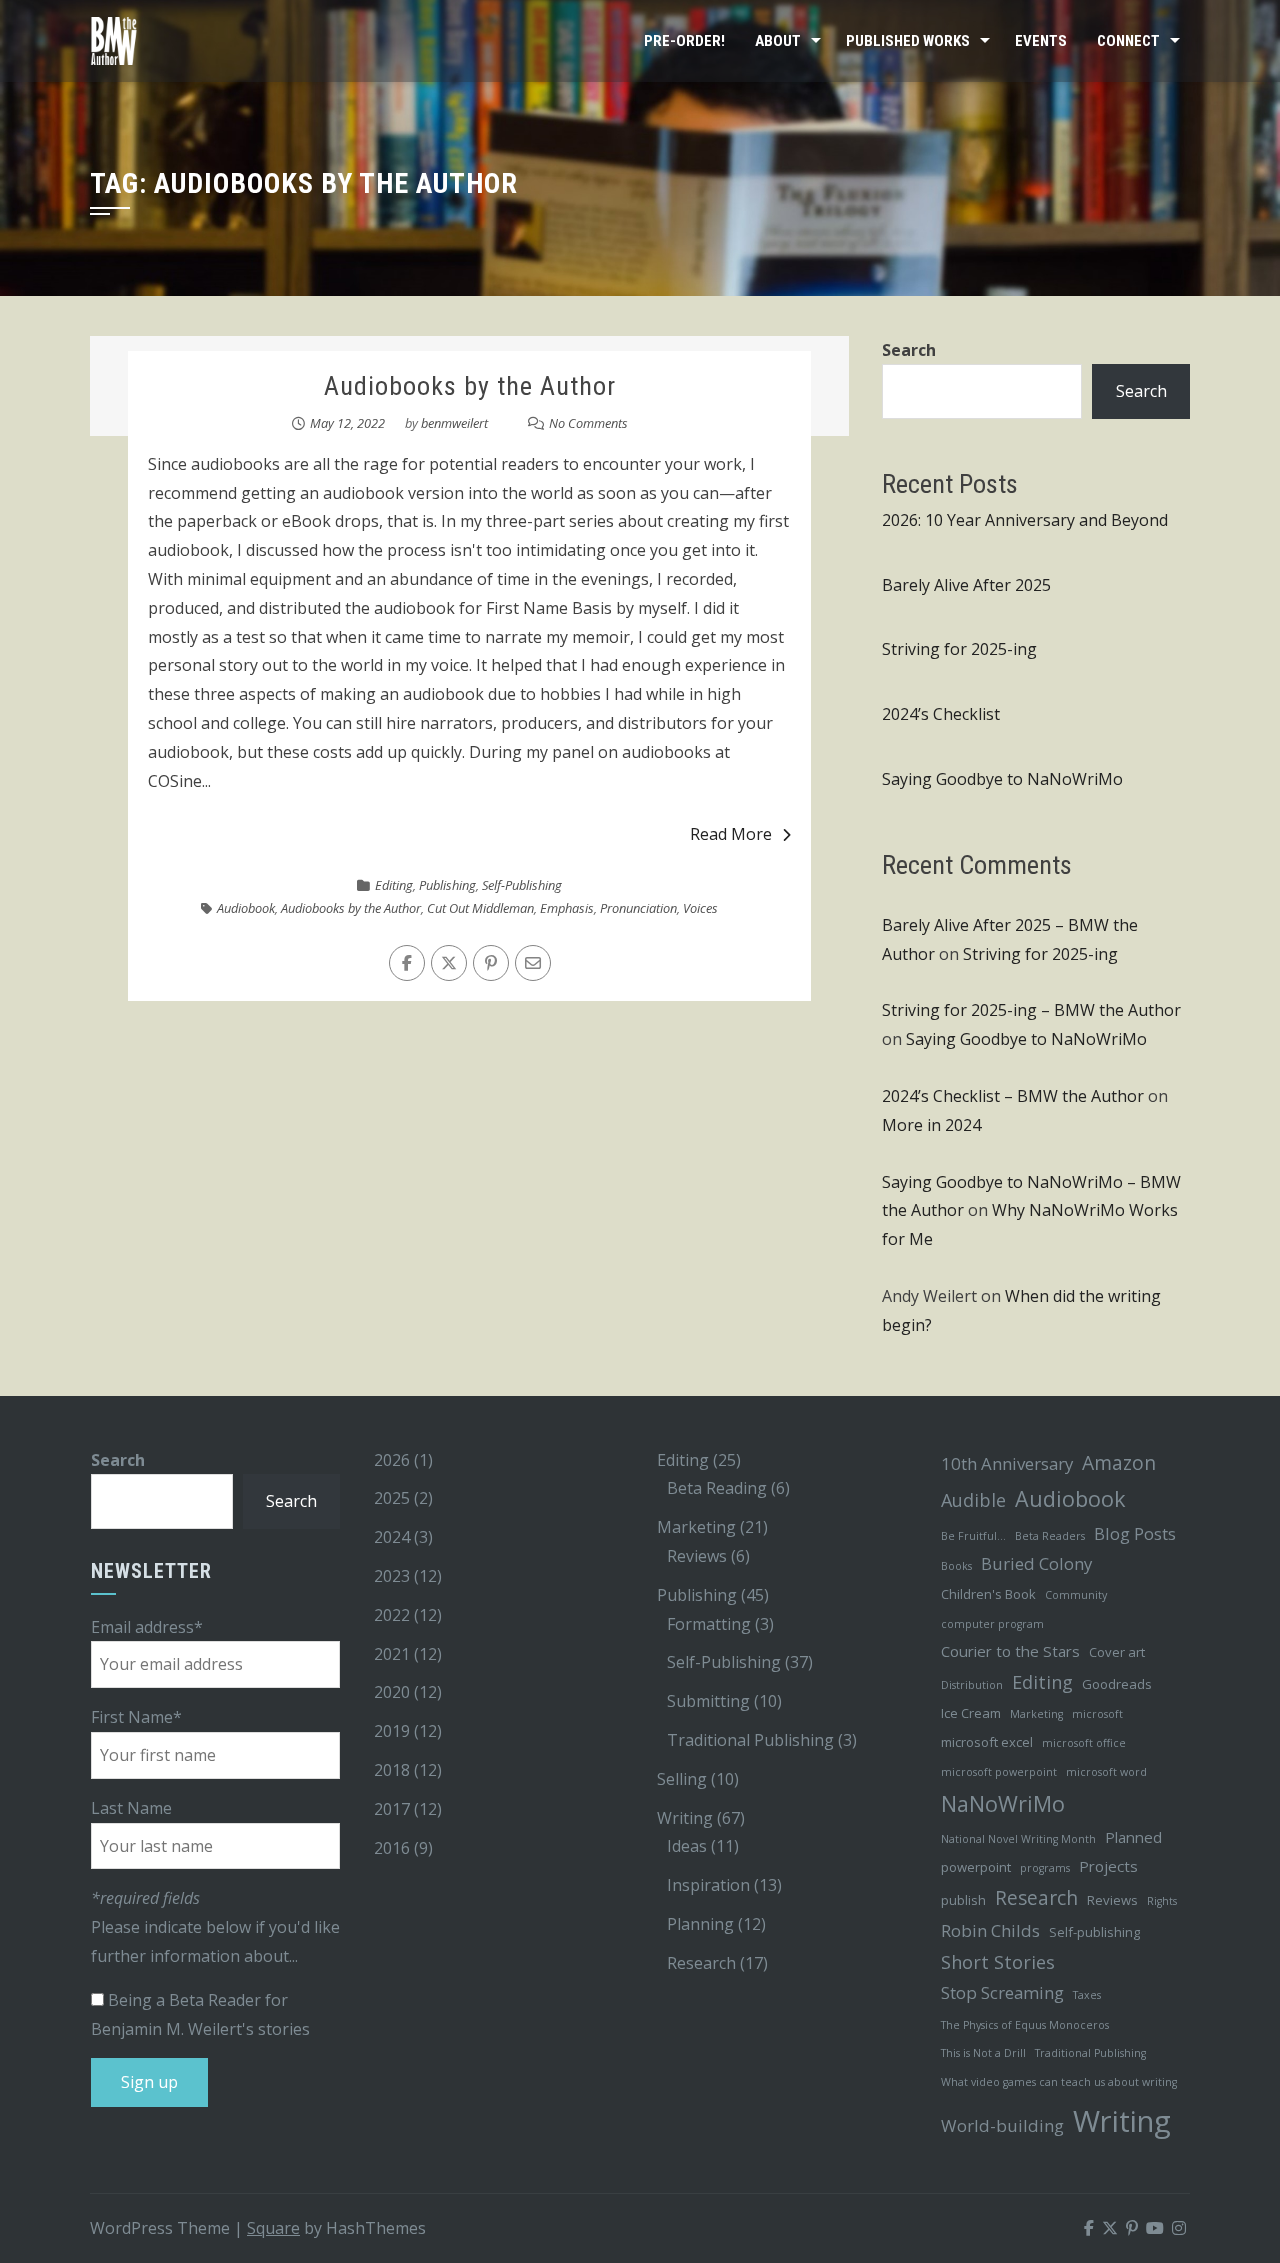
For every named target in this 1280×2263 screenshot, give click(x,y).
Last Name (131, 1808)
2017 (392, 1809)
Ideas (687, 1846)
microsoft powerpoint (999, 1772)
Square (273, 2228)
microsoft (1097, 1714)
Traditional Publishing (750, 1740)
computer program (992, 1624)
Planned (1133, 1837)
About (778, 41)
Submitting (708, 1701)
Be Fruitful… (973, 1536)
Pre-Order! (684, 41)
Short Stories (998, 1962)
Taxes (1087, 1995)
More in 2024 (931, 1125)
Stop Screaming (1002, 1992)
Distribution (972, 1685)
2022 (392, 1615)
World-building (1002, 2125)
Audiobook (246, 908)
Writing (685, 1818)
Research (701, 1963)
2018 (392, 1770)
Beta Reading (717, 1488)
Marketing (696, 1527)
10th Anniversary (1007, 1463)
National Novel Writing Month (1018, 1839)
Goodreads (1117, 1684)
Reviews (697, 1556)
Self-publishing (1094, 1932)
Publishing (447, 885)
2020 (392, 1692)
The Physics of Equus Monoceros (1025, 2025)
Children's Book (988, 1594)
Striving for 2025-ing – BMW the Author (1031, 1010)
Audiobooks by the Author (470, 386)
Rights (1162, 1901)
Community (1076, 1595)
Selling (682, 1779)
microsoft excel (987, 1742)
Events (1041, 41)
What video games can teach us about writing (1059, 2082)
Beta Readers (1050, 1536)
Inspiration (708, 1885)
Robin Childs (990, 1930)
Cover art (1117, 1652)
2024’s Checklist (941, 714)
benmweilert (454, 423)
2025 (392, 1498)
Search (909, 350)
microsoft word (1106, 1772)
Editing (394, 885)
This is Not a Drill (983, 2053)
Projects (1108, 1866)
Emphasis (567, 908)
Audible (973, 1500)
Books (956, 1566)
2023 (392, 1576)
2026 (392, 1460)
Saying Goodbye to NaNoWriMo (1002, 779)
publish (963, 1900)
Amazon (1119, 1462)
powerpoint (976, 1867)
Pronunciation (638, 908)
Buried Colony (1036, 1563)
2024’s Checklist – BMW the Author (1013, 1096)
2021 (392, 1654)
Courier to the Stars (1010, 1651)
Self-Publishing (522, 885)
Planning (700, 1924)
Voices (700, 908)
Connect (1128, 41)
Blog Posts (1135, 1533)
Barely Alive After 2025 (966, 585)
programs (1045, 1868)
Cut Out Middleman (480, 908)
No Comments (588, 423)
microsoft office (1084, 1743)
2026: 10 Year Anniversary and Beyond (1025, 520)
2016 (392, 1848)
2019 (392, 1731)
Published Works (908, 41)
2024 (392, 1537)
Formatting (709, 1624)
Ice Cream (971, 1713)
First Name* (136, 1717)
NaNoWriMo (1003, 1803)
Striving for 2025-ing (959, 649)
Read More (731, 834)
